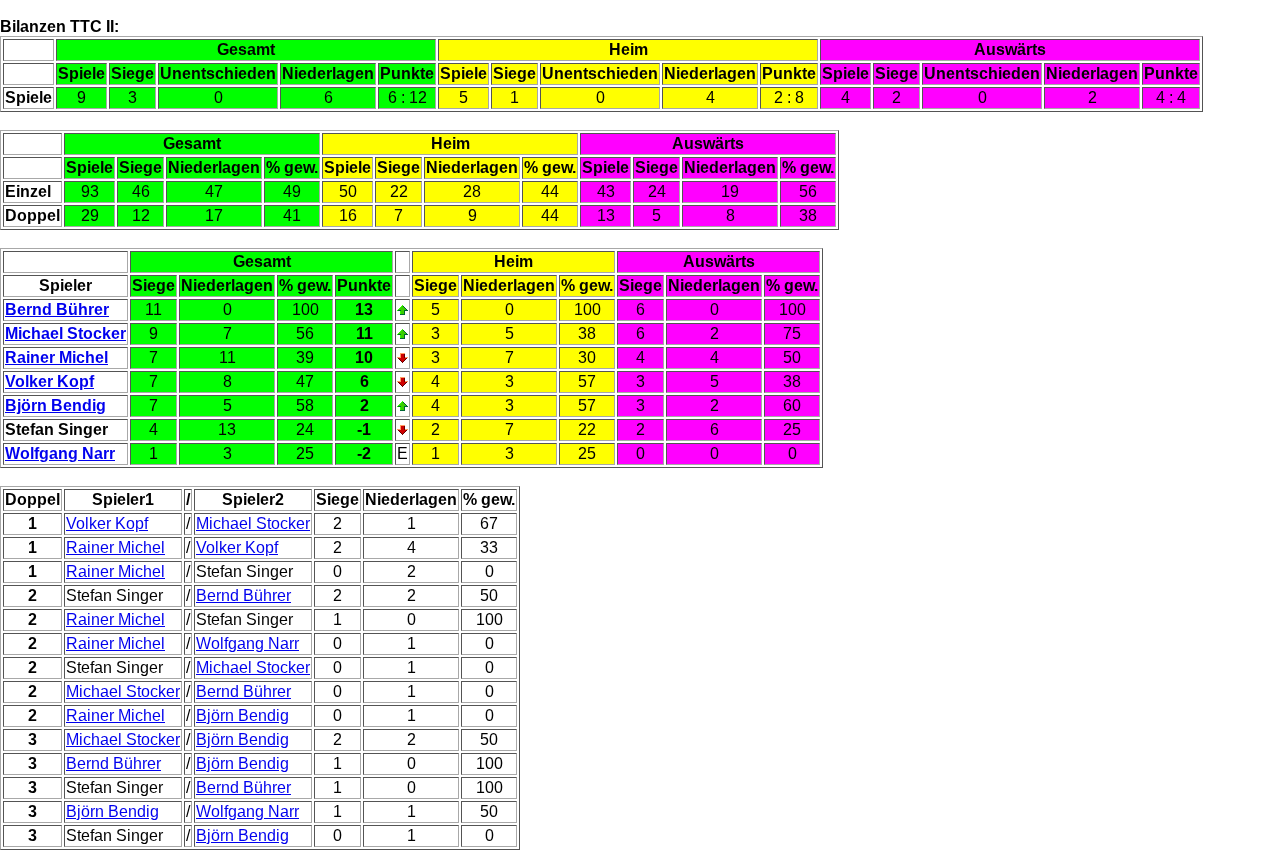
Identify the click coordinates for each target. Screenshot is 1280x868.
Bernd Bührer (57, 309)
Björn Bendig (55, 405)
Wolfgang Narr (60, 453)
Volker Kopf (49, 381)
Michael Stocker (65, 333)
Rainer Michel (56, 357)
